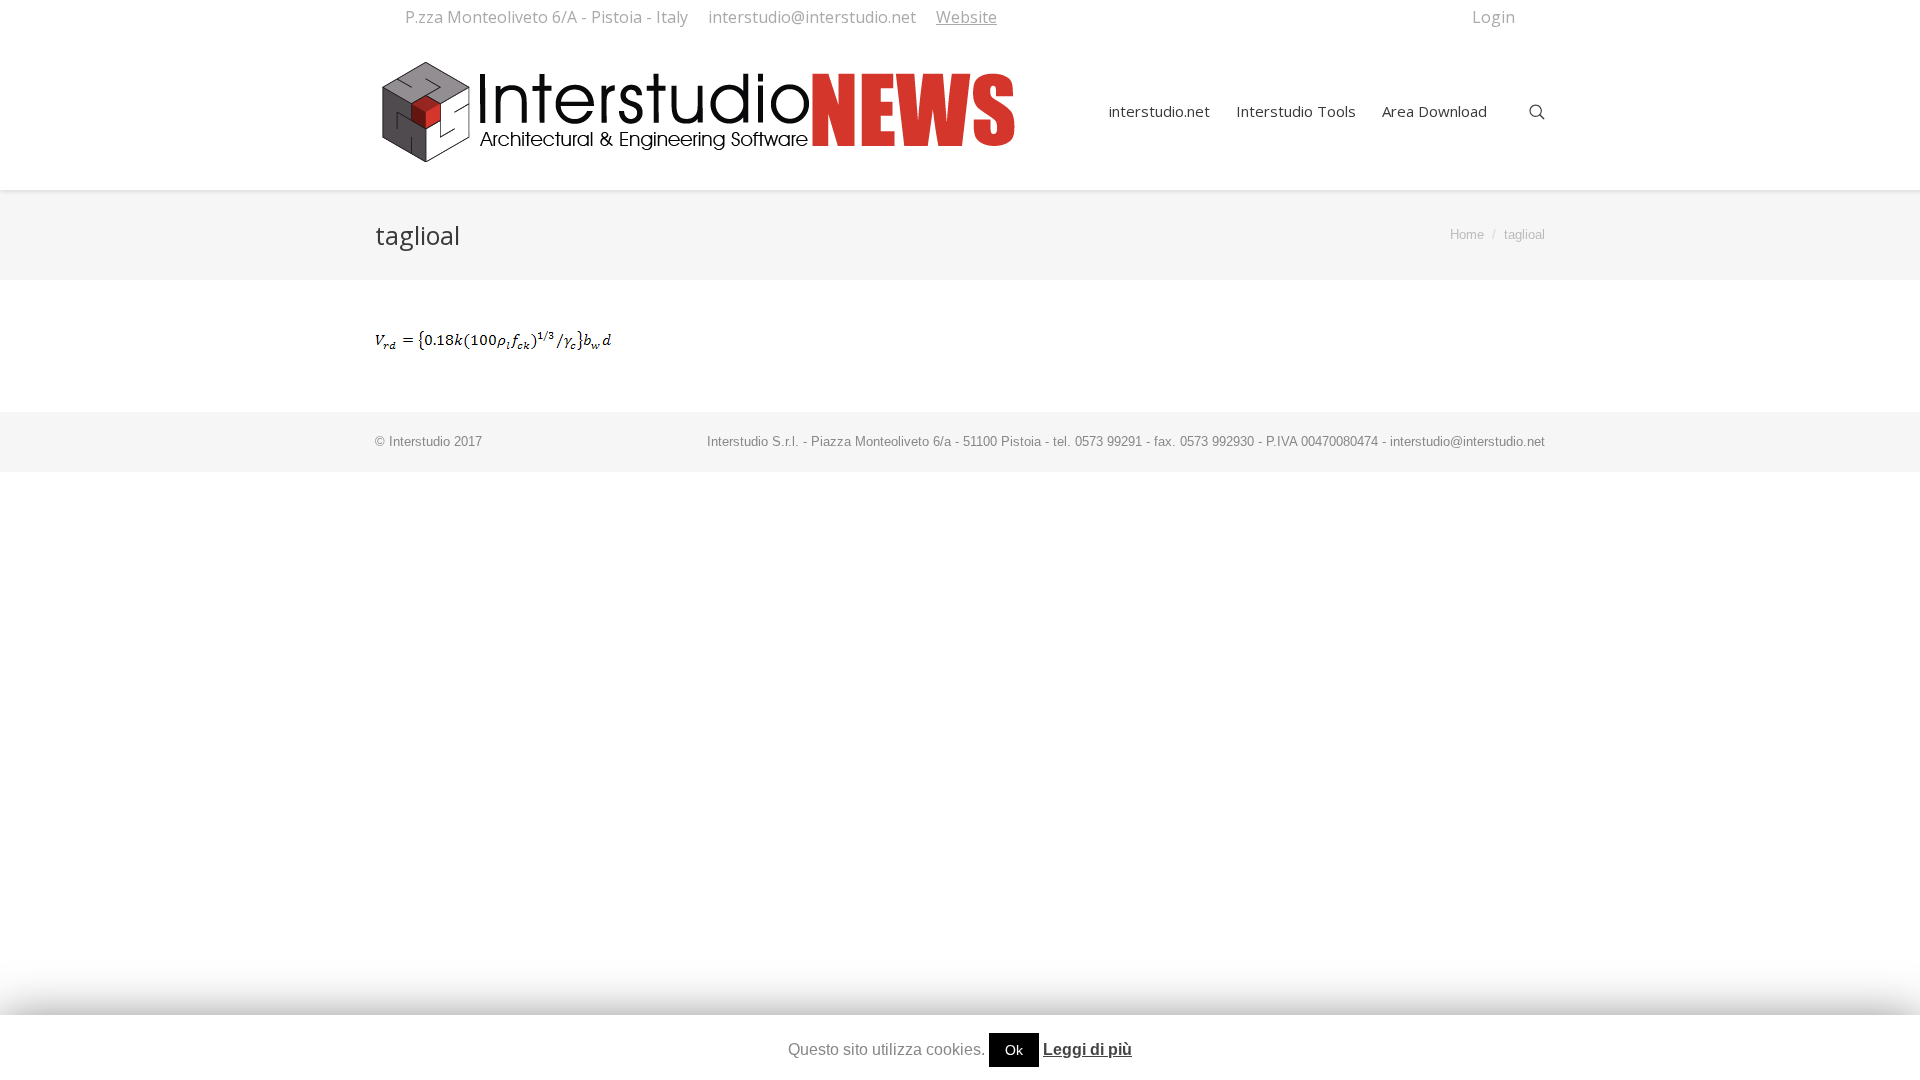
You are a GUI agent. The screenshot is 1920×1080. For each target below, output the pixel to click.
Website (966, 17)
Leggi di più (1087, 1049)
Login (1493, 17)
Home (1467, 234)
